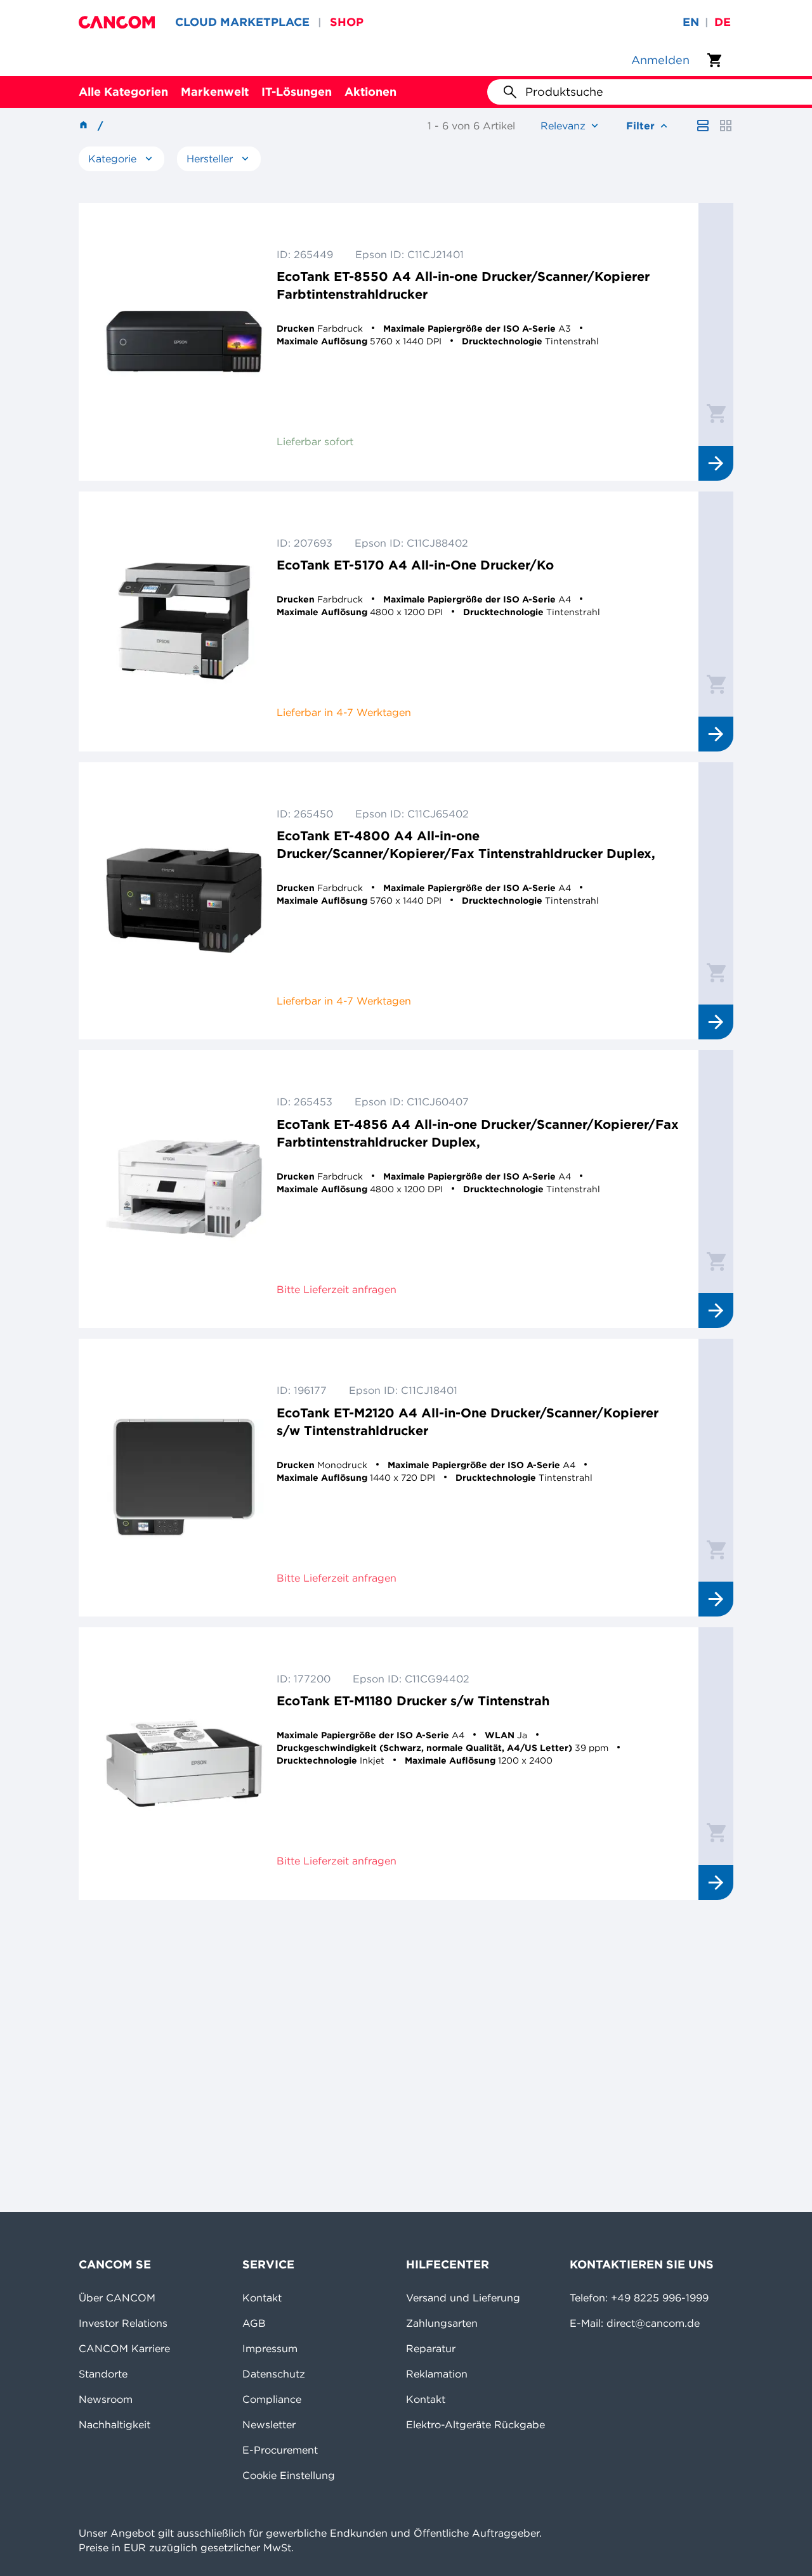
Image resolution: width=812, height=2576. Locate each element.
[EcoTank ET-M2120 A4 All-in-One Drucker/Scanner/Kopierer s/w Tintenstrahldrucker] (184, 1478)
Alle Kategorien (123, 92)
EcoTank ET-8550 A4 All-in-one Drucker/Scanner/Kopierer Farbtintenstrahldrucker (463, 285)
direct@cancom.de (653, 2323)
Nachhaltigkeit (115, 2424)
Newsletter (269, 2424)
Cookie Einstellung (289, 2475)
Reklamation (437, 2374)
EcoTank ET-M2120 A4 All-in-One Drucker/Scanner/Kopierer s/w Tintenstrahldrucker (468, 1421)
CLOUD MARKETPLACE (242, 22)
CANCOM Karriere (124, 2348)
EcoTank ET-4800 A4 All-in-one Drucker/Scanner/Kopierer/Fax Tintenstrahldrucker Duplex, (466, 844)
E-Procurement (280, 2450)
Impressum (270, 2348)
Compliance (272, 2399)
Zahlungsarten (442, 2323)
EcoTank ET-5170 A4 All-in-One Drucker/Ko (415, 565)
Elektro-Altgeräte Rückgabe (475, 2424)
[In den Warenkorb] (716, 413)
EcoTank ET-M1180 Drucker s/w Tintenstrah (413, 1701)
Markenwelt (215, 92)
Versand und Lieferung (463, 2298)
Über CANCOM (117, 2298)
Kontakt (262, 2298)
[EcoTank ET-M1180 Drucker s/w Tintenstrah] (184, 1764)
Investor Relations (123, 2323)
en (691, 22)
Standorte (103, 2374)
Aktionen (370, 92)
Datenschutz (274, 2374)
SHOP (347, 22)
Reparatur (431, 2348)
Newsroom (106, 2399)
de (723, 22)
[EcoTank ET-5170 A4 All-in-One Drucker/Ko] (184, 621)
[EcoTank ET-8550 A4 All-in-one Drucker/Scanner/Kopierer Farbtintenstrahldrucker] (184, 342)
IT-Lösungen (297, 92)
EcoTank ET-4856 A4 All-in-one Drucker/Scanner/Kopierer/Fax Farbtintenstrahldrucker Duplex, (478, 1133)
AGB (254, 2323)
